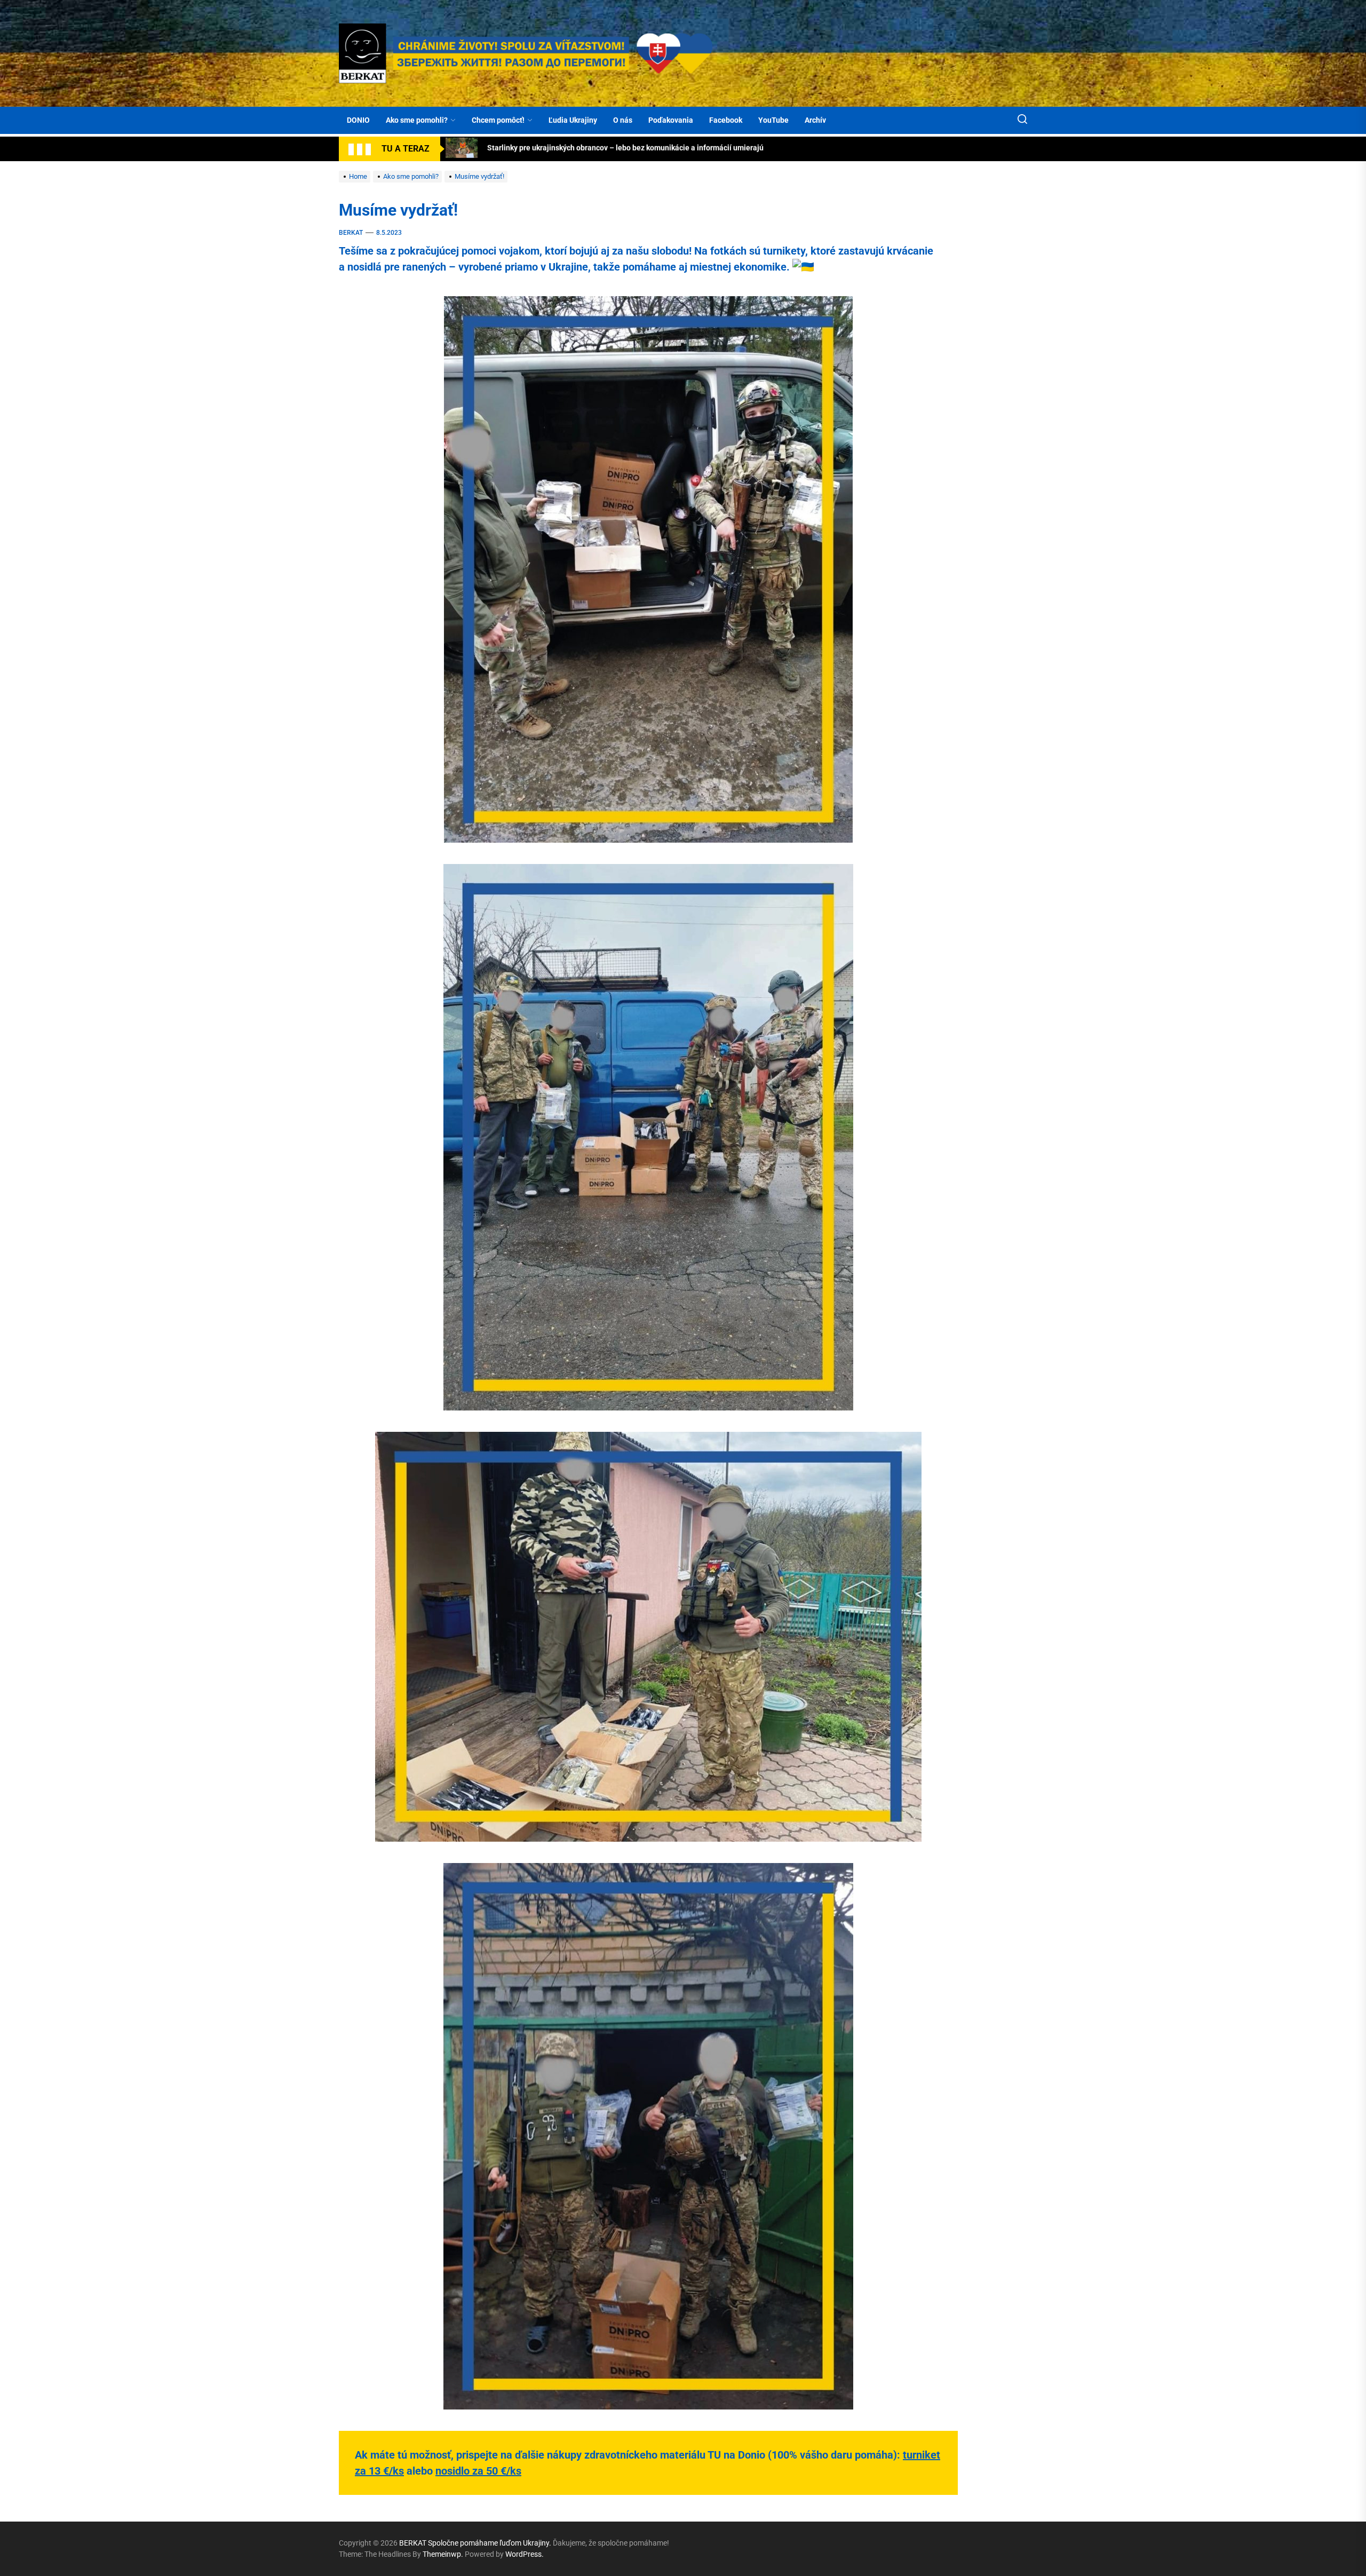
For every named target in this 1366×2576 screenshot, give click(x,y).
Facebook (726, 120)
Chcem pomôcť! (498, 120)
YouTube (773, 120)
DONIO (358, 120)
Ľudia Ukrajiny (573, 120)
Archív (815, 120)
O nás (623, 120)
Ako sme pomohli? (417, 120)
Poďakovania (671, 120)
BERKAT (351, 233)
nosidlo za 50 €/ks (478, 2471)
